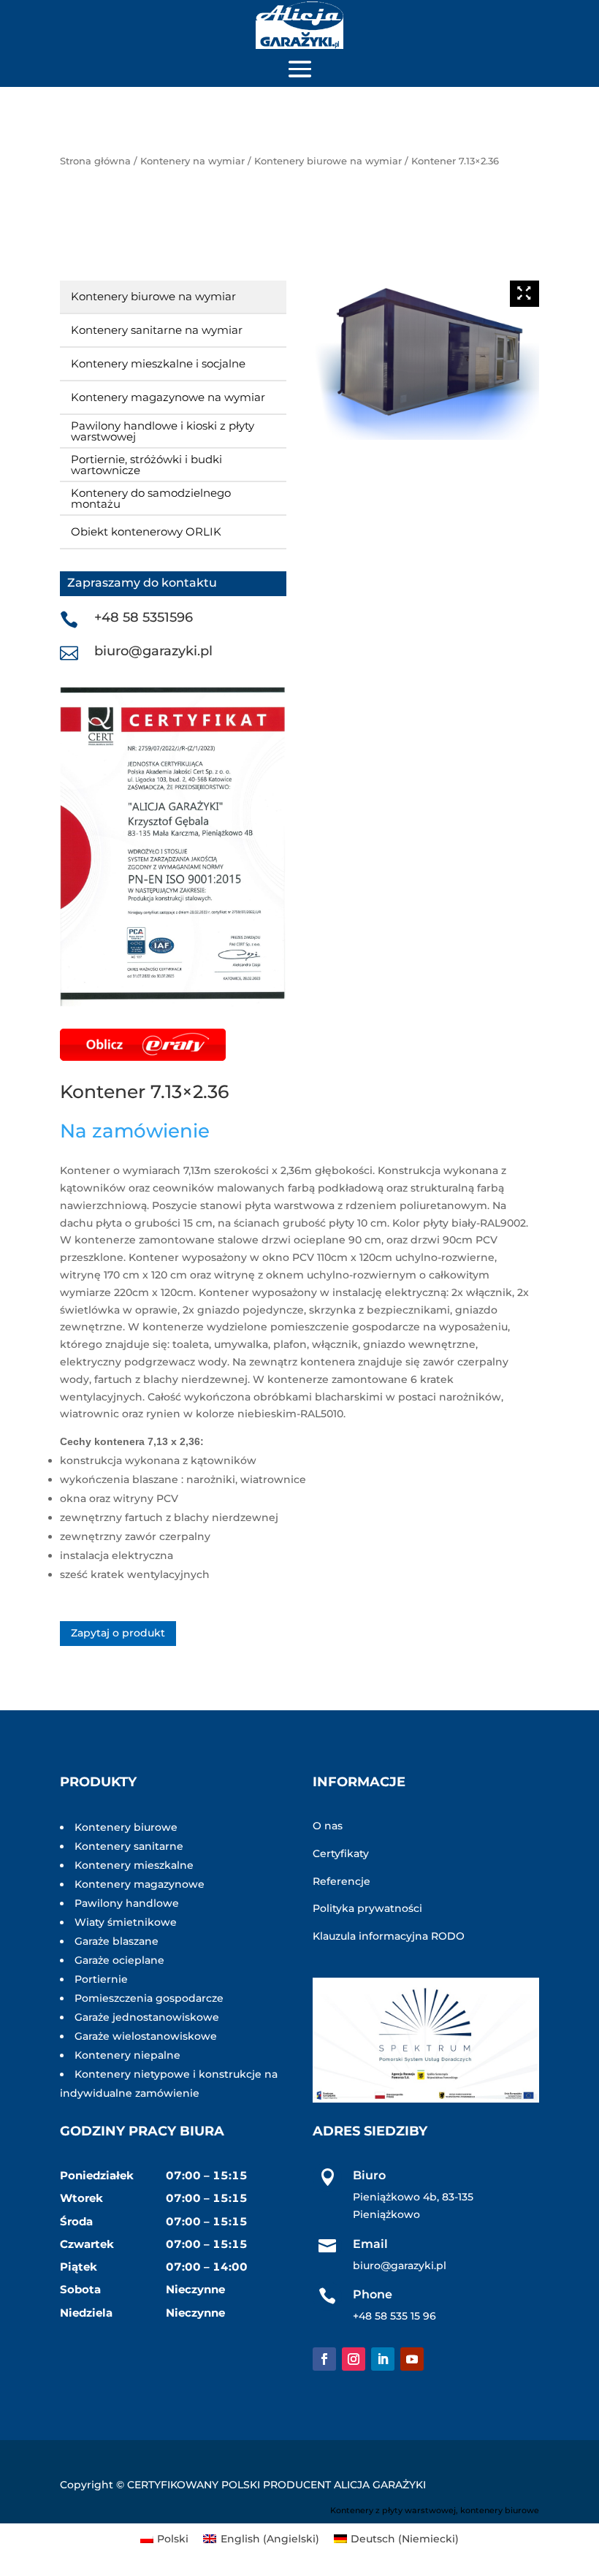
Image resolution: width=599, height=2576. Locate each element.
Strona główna (95, 161)
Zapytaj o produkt (118, 1633)
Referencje (342, 1881)
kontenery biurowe (500, 2510)
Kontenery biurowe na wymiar (328, 161)
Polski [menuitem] (173, 2539)
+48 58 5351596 (144, 617)
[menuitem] (165, 2539)
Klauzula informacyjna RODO (389, 1936)
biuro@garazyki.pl (153, 651)
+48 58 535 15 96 (394, 2316)
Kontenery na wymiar (192, 161)
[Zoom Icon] (524, 294)
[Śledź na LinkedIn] (383, 2359)
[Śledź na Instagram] (354, 2359)
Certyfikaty (341, 1853)
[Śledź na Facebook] (324, 2359)
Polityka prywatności (367, 1908)
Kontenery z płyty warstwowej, (394, 2510)
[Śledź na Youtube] (412, 2359)
